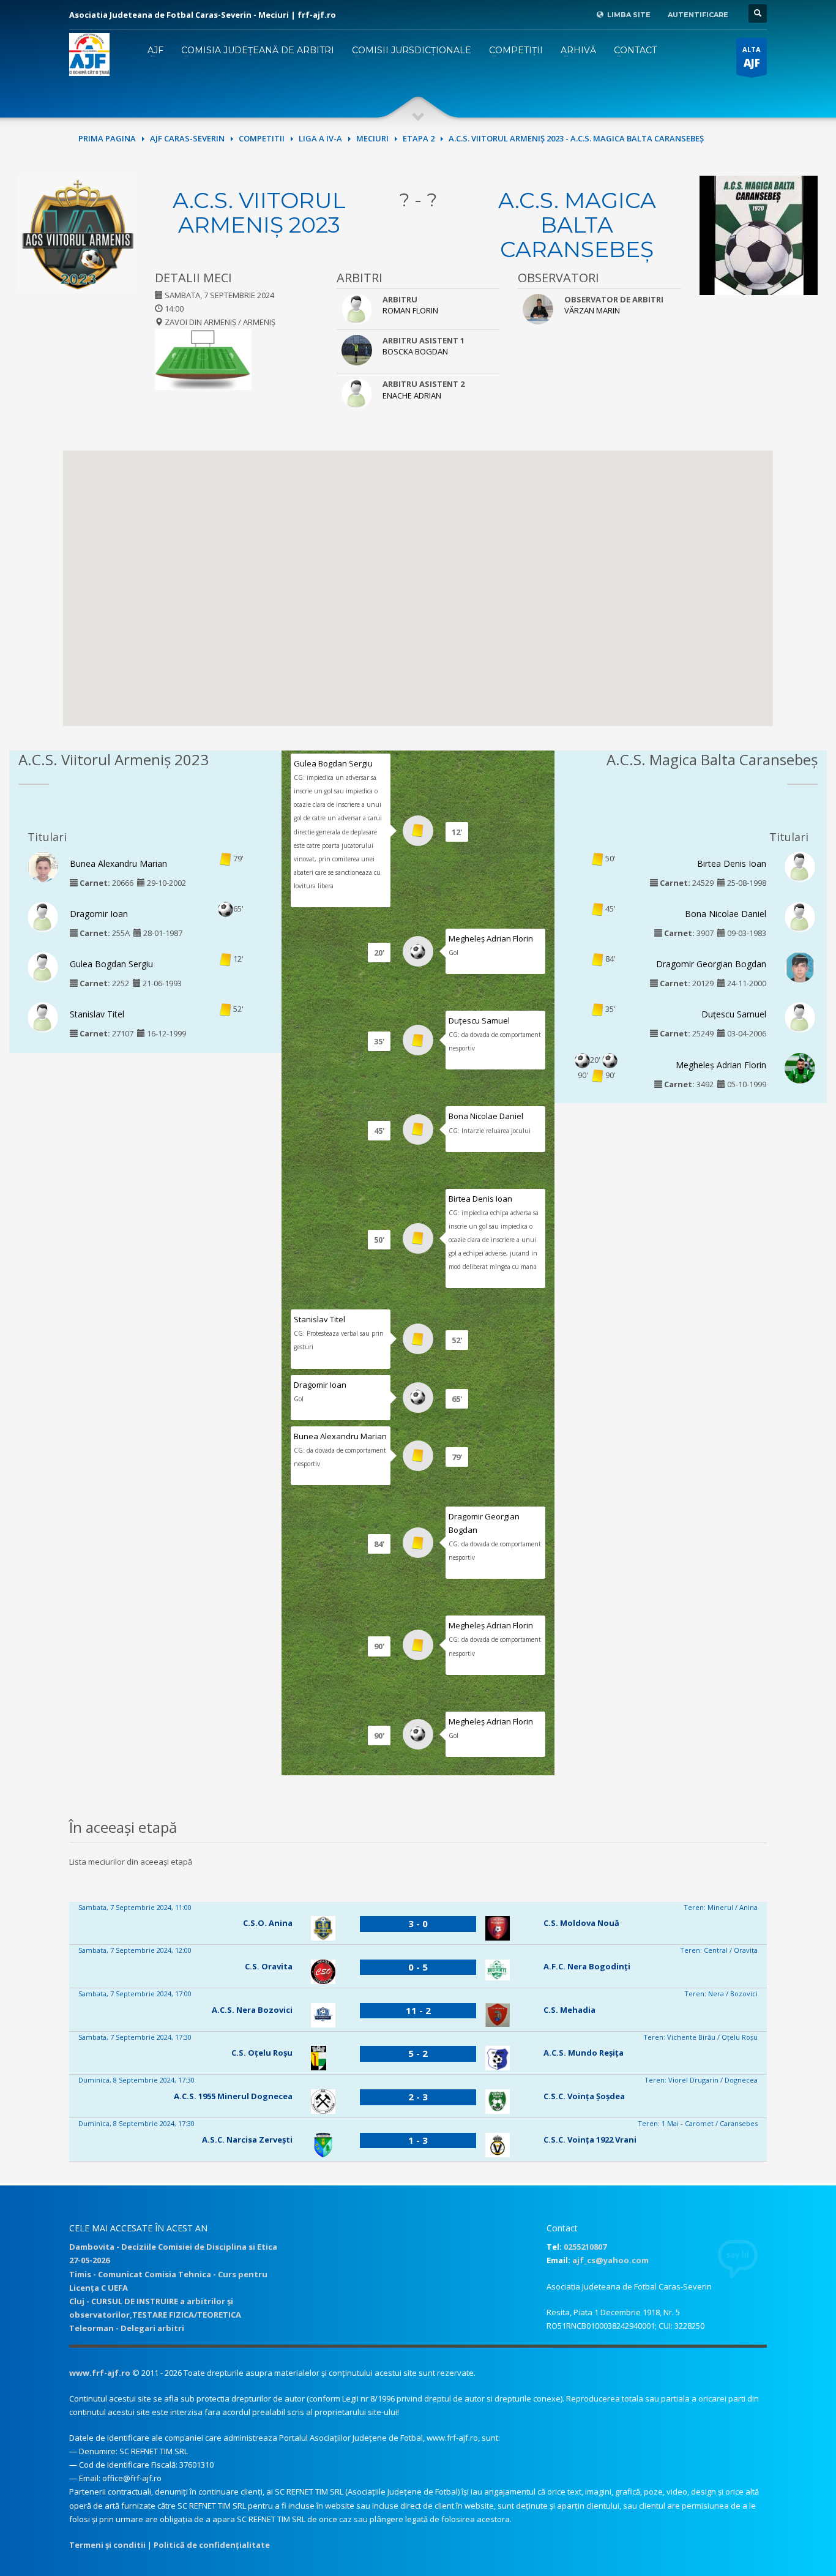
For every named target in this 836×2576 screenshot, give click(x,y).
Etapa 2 (419, 138)
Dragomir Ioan (99, 914)
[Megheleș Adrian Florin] (800, 1071)
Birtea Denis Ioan (480, 1199)
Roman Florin (410, 310)
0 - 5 (418, 1967)
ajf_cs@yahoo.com (610, 2260)
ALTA (752, 57)
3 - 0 (418, 1923)
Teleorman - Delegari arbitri (127, 2328)
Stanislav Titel (97, 1014)
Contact (635, 50)
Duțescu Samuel (479, 1020)
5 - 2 (418, 2053)
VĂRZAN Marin (592, 310)
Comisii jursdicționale (412, 50)
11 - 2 (418, 2010)
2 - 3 (418, 2097)
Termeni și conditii (107, 2545)
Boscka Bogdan (415, 351)
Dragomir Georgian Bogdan (711, 964)
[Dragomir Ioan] (43, 916)
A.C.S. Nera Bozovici (252, 2010)
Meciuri (372, 138)
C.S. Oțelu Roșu (262, 2053)
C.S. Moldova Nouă (581, 1923)
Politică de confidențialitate (212, 2545)
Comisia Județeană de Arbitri (258, 50)
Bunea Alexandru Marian (118, 863)
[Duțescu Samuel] (800, 1017)
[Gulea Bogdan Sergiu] (43, 967)
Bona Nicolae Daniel (486, 1116)
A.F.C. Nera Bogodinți (587, 1966)
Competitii (262, 138)
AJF (155, 50)
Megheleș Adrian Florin (491, 938)
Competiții (516, 50)
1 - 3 (418, 2140)
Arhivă (578, 50)
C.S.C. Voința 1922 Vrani (590, 2140)
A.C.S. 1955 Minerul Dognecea (233, 2096)
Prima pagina (107, 138)
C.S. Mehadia (569, 2010)
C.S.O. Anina (268, 1923)
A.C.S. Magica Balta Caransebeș (577, 225)
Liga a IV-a (320, 138)
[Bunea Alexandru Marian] (43, 870)
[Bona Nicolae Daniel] (800, 916)
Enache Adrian (412, 395)
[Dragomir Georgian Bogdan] (800, 970)
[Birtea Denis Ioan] (800, 866)
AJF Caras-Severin (187, 138)
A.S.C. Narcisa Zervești (247, 2140)
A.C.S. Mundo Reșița (584, 2053)
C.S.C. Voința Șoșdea (584, 2096)
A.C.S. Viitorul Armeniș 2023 (259, 212)
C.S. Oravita (269, 1966)
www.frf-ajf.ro (100, 2373)
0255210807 (585, 2247)
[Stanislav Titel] (43, 1017)
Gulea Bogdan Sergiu (111, 964)
